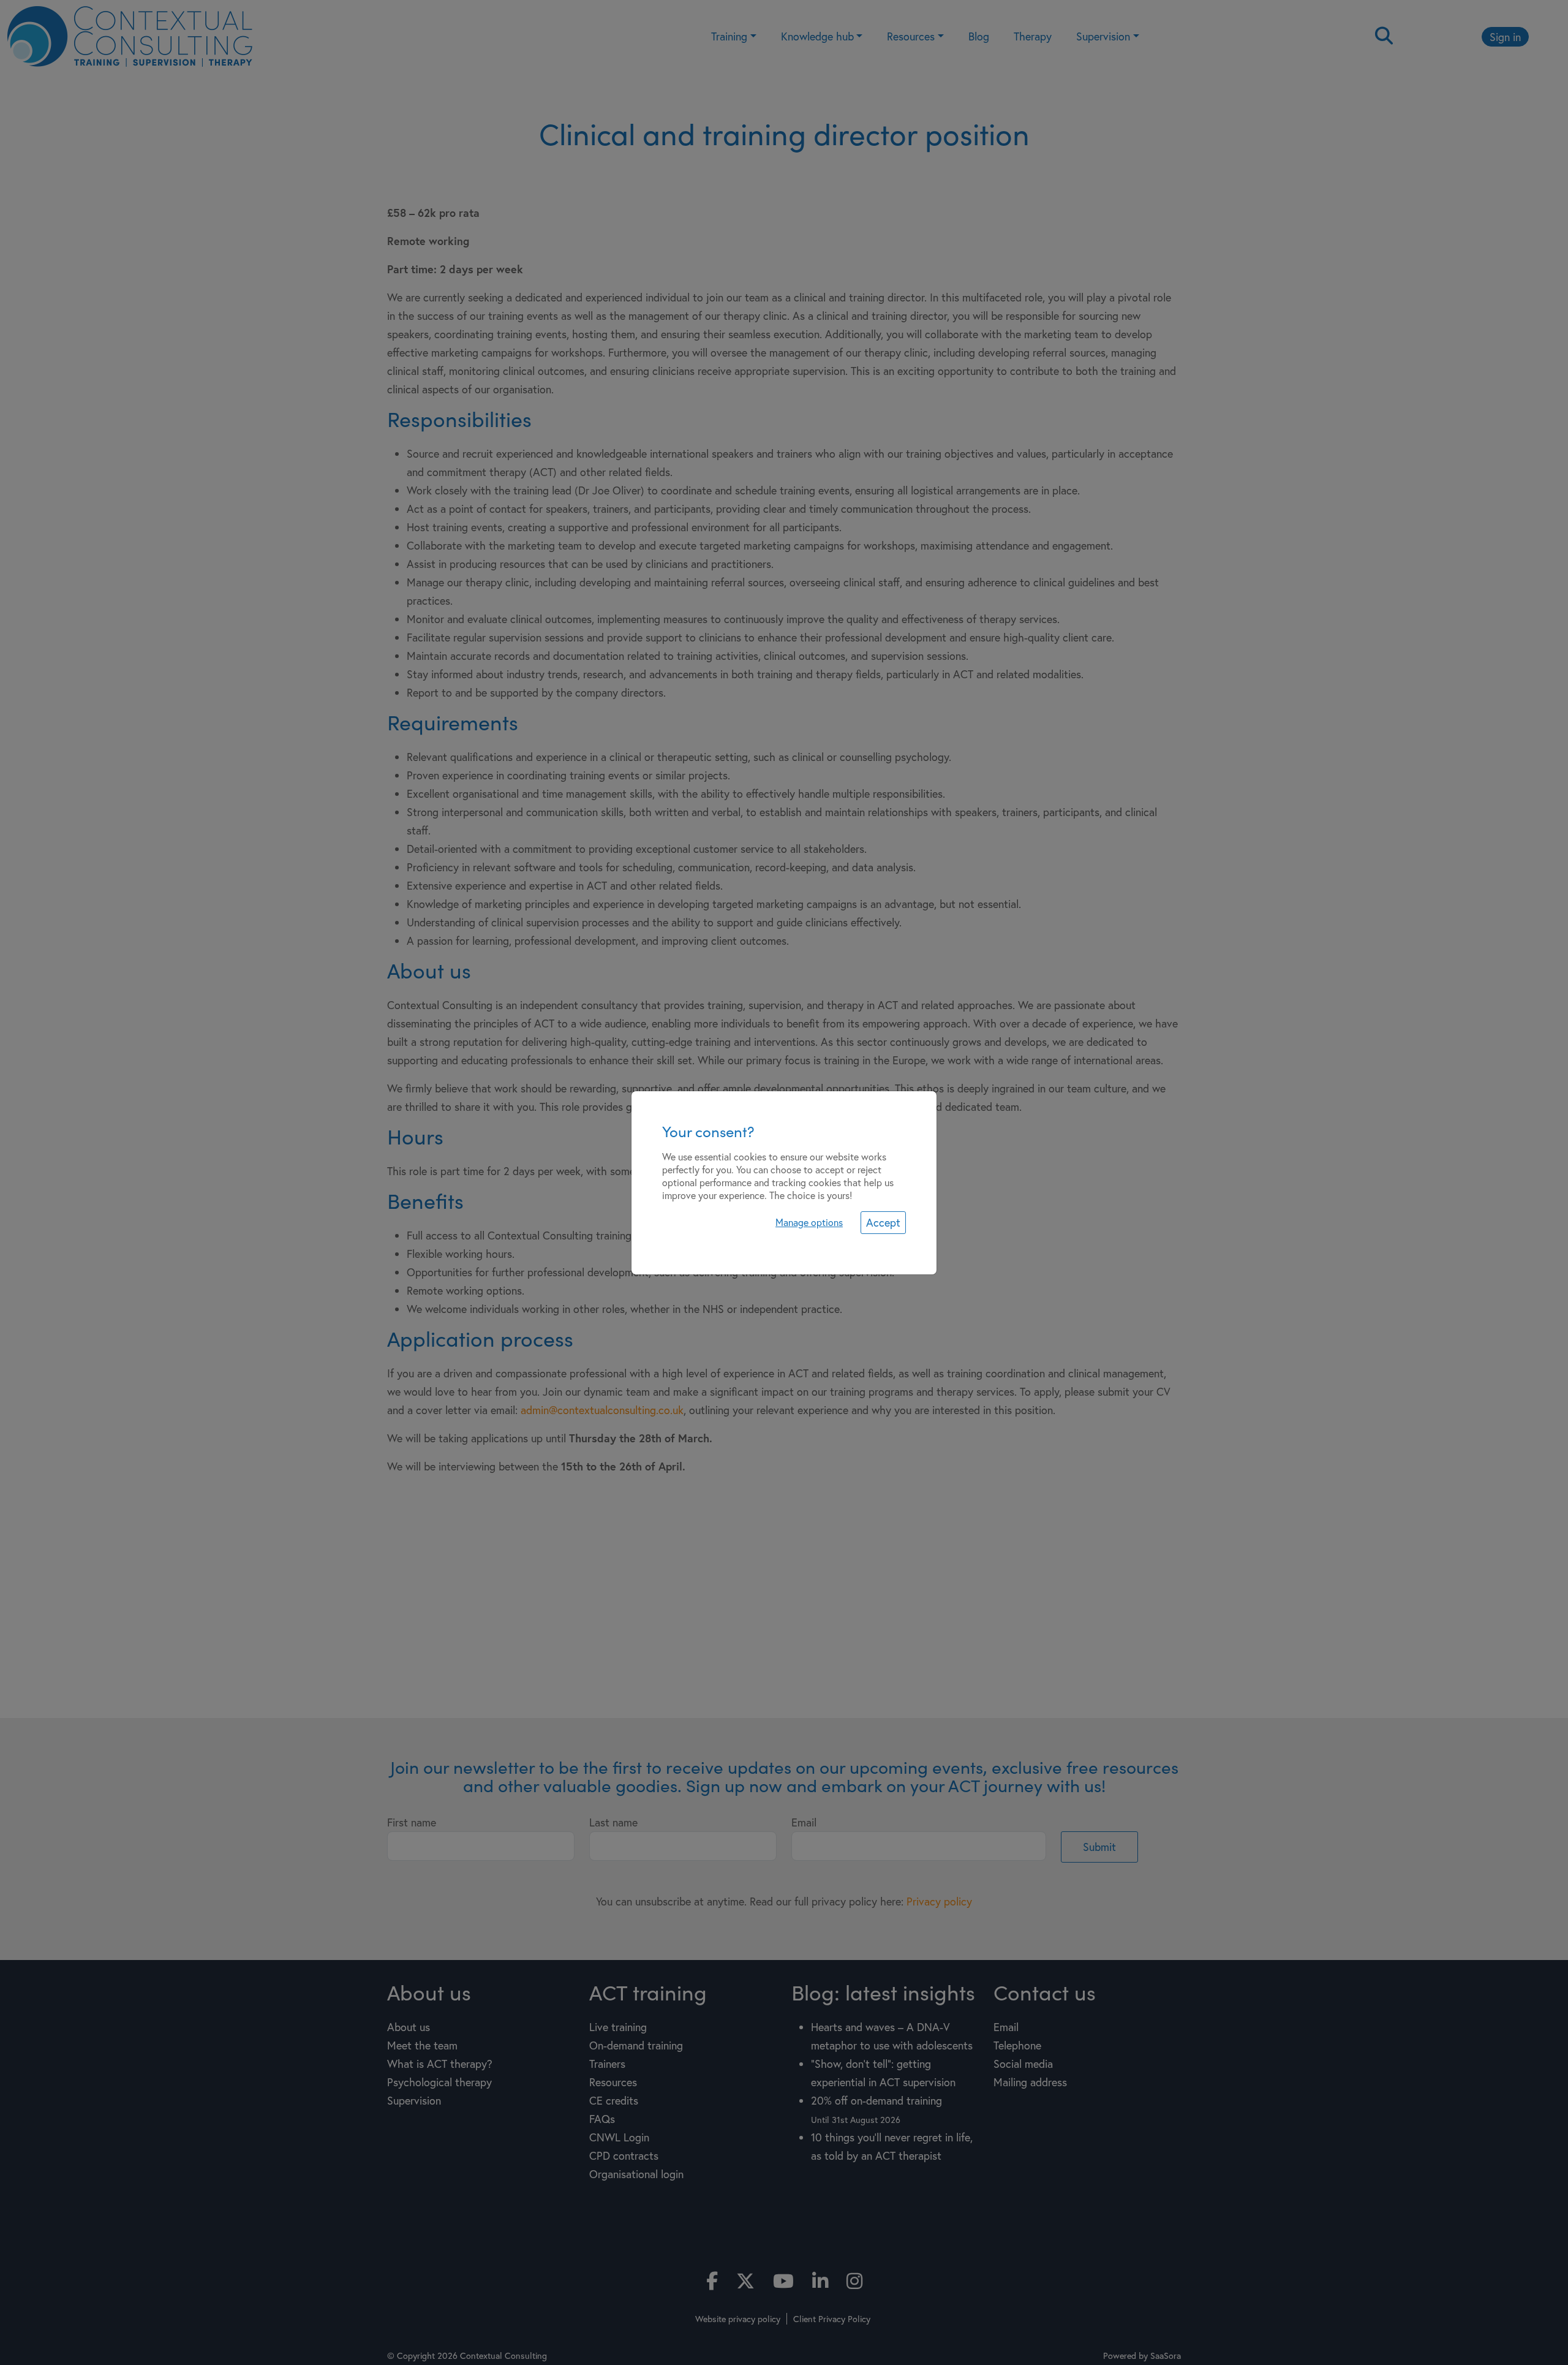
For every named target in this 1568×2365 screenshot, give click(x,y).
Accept (883, 1222)
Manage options (809, 1222)
